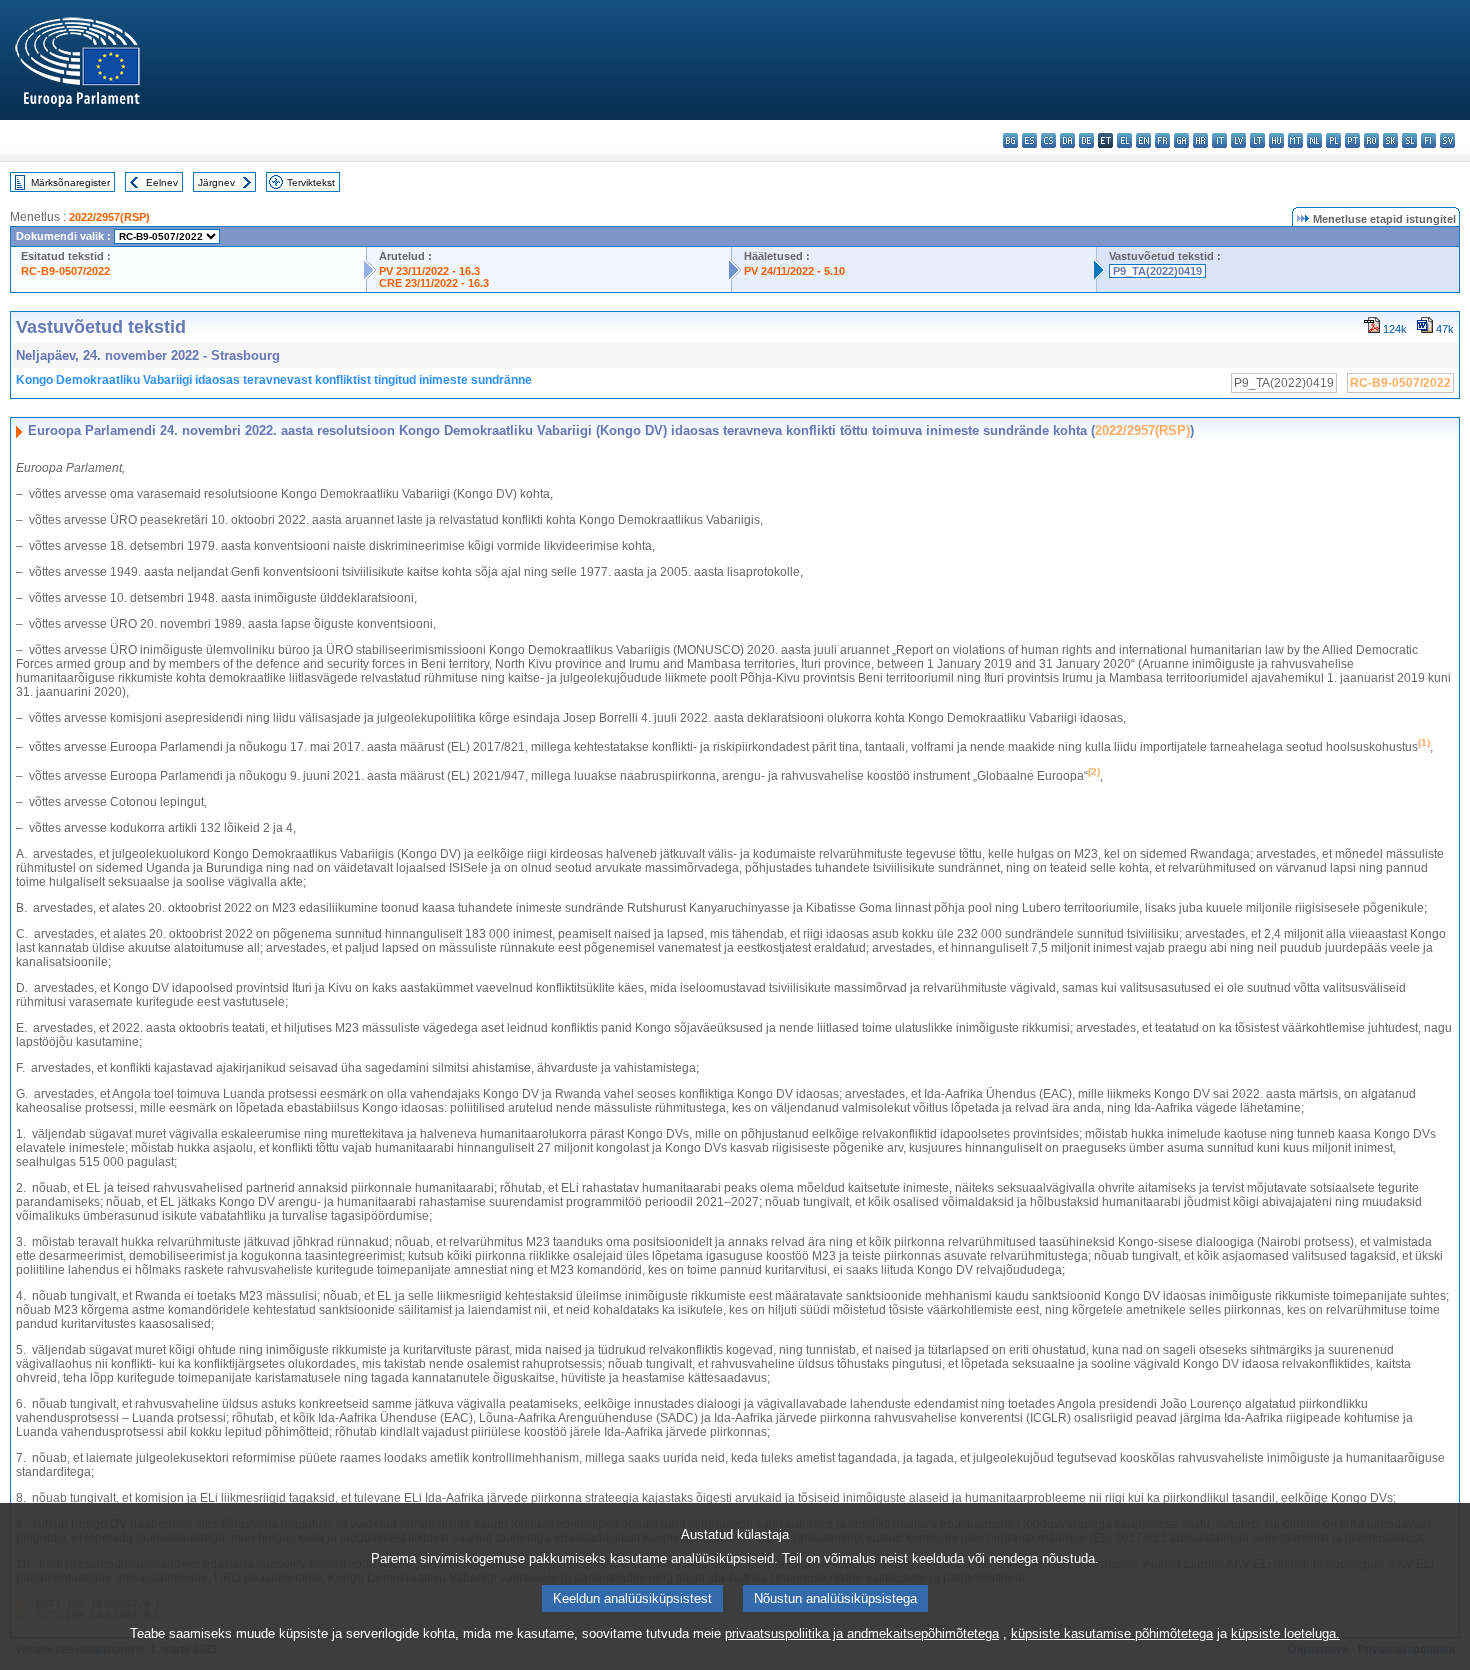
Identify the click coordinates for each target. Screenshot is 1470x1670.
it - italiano (1219, 140)
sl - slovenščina (1409, 140)
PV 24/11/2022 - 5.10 (794, 271)
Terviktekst (311, 182)
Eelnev (162, 182)
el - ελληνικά (1124, 140)
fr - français (1162, 140)
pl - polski (1333, 140)
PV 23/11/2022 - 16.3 (429, 271)
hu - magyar (1276, 140)
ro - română (1371, 140)
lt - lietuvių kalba (1257, 140)
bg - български (1010, 140)
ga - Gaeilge (1181, 140)
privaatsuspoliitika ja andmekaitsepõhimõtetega (862, 1633)
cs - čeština (1048, 140)
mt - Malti (1295, 140)
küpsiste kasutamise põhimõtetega (1112, 1633)
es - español (1029, 140)
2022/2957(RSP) (109, 217)
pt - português (1352, 140)
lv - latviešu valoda (1238, 140)
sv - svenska (1447, 140)
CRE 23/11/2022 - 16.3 (434, 283)
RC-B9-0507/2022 (65, 271)
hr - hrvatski (1200, 140)
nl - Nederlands (1314, 140)
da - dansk (1067, 140)
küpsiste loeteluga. (1285, 1633)
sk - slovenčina (1390, 140)
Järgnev (216, 182)
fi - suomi (1428, 140)
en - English (1143, 140)
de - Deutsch (1086, 140)
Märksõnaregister (70, 182)
